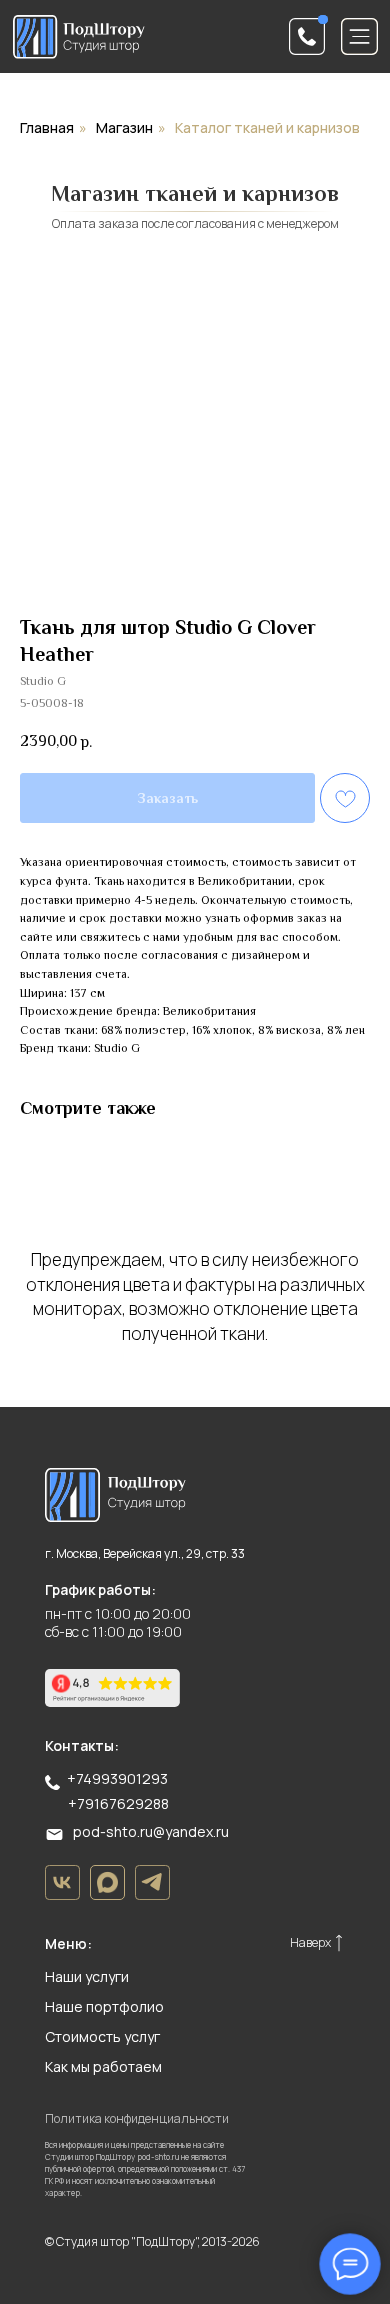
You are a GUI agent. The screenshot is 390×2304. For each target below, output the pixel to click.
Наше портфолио (104, 2006)
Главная (47, 127)
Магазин (124, 127)
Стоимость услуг (102, 2036)
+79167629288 (118, 1803)
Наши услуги (87, 1976)
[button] (307, 36)
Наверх (310, 1942)
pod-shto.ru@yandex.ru (151, 1831)
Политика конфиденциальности (137, 2118)
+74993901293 (117, 1778)
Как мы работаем (103, 2066)
